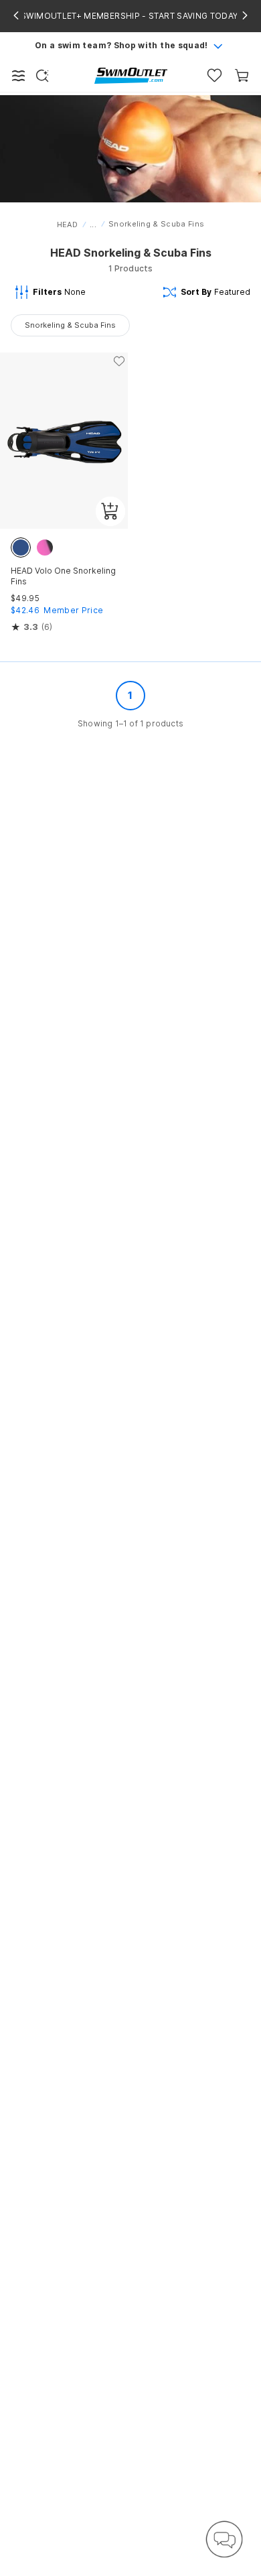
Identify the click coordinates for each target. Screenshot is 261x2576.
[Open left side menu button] (19, 76)
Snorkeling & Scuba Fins (70, 325)
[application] (224, 2539)
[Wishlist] (214, 75)
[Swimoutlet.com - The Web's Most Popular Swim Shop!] (131, 75)
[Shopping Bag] (242, 75)
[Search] (42, 76)
